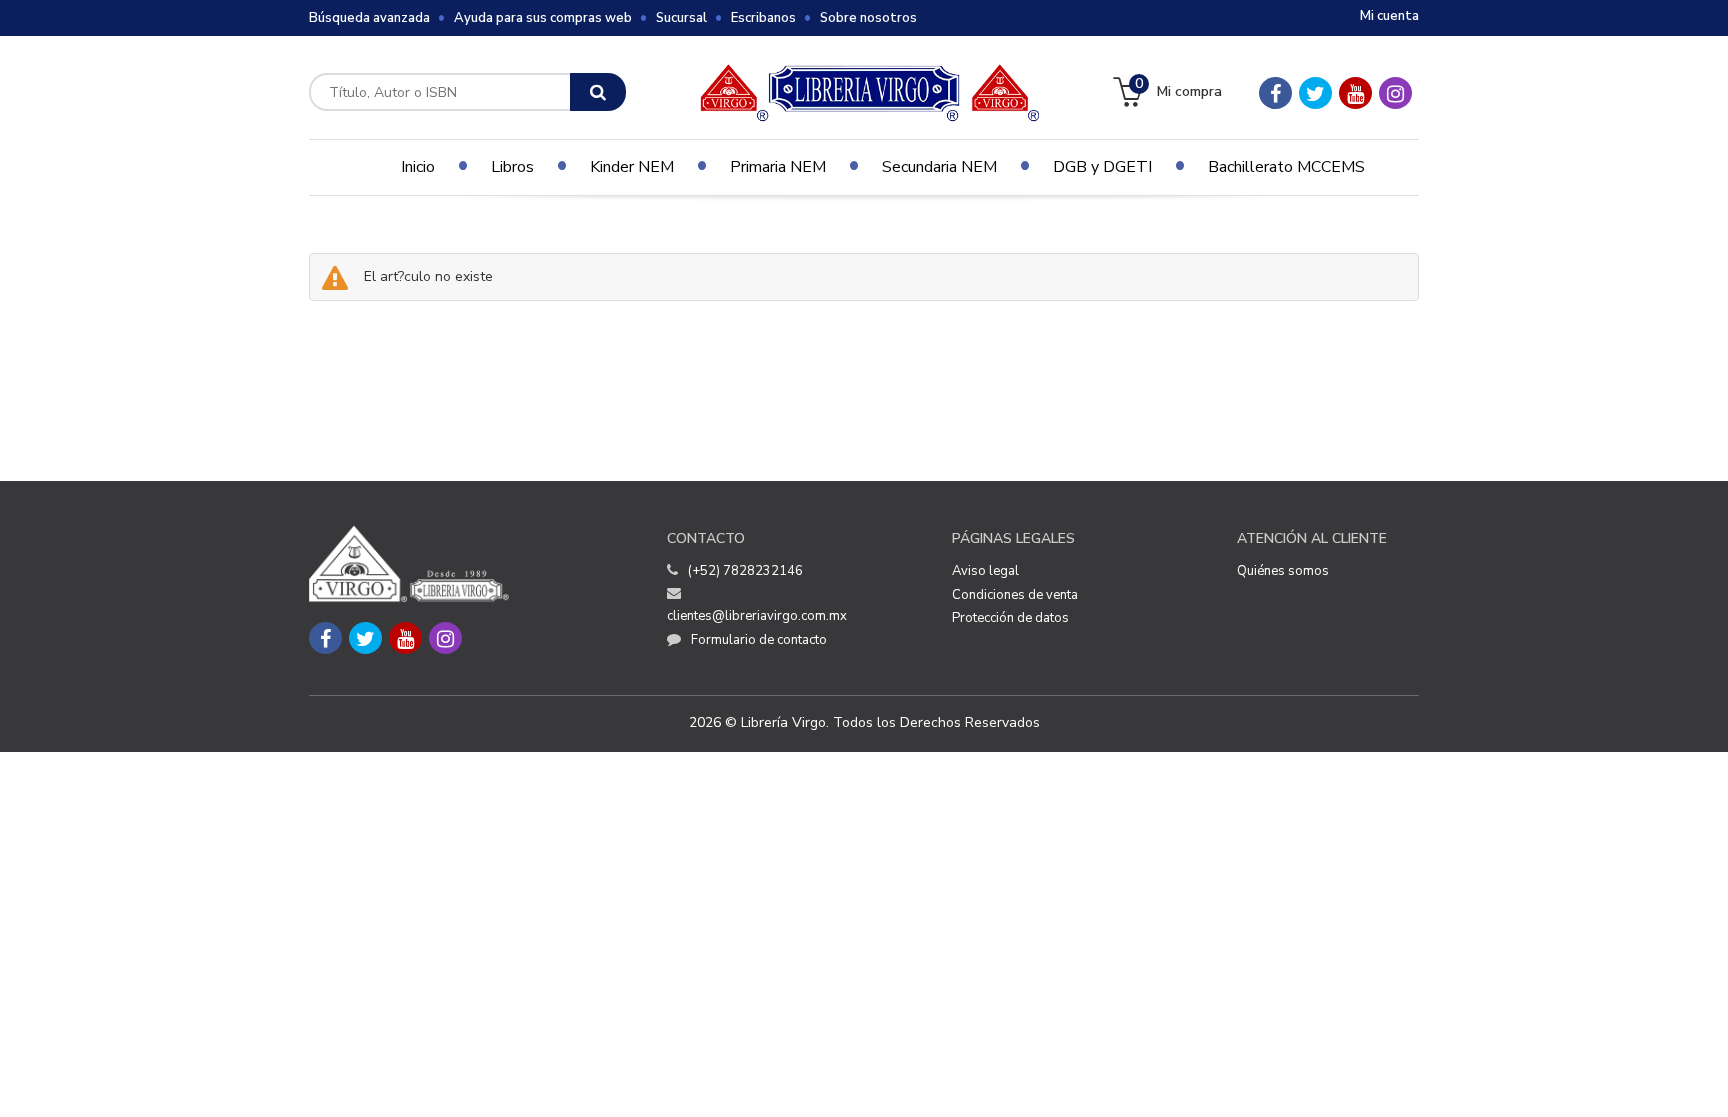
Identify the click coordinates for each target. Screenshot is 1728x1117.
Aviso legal (985, 571)
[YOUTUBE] (1355, 93)
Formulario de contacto (759, 640)
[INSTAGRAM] (1395, 93)
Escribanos (763, 18)
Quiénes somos (1283, 571)
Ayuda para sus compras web (543, 18)
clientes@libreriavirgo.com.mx (757, 616)
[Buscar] (598, 92)
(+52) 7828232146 (745, 571)
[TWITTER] (1315, 93)
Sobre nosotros (868, 18)
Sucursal (681, 18)
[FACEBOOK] (1275, 93)
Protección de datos (1010, 618)
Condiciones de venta (1015, 595)
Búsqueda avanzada (369, 18)
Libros (512, 167)
